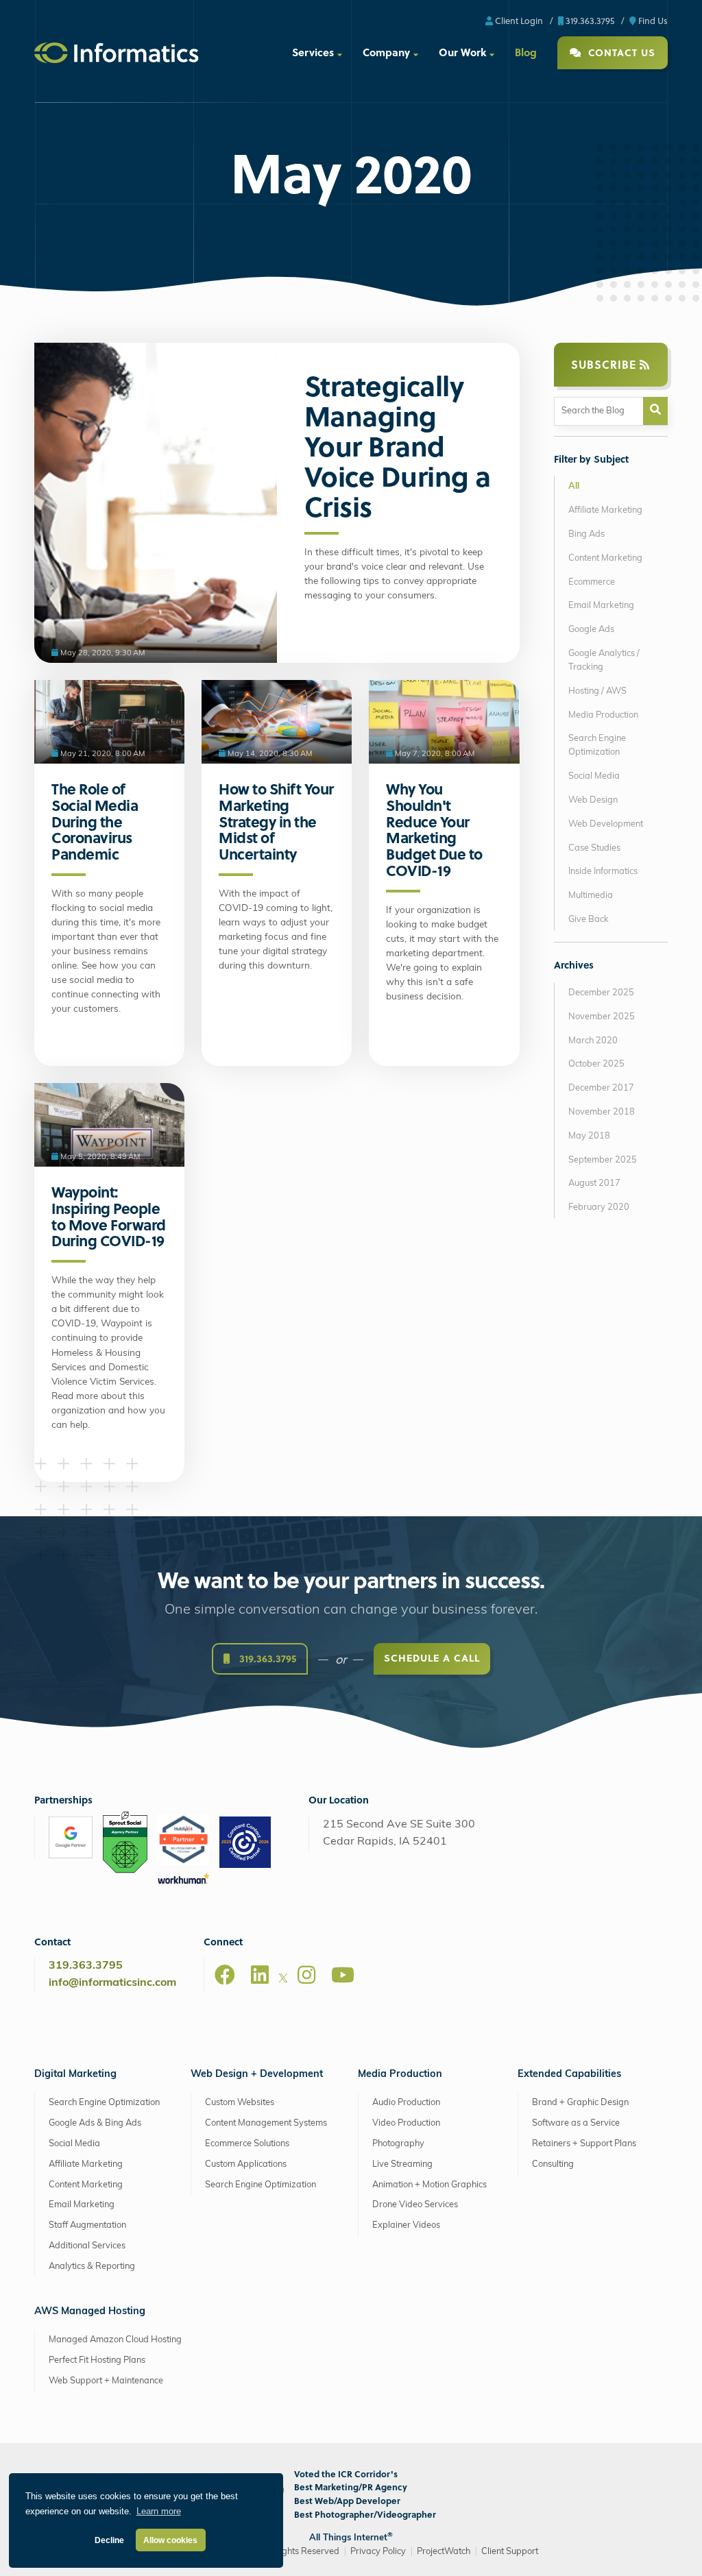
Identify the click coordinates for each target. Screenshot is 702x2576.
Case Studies (594, 848)
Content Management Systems (266, 2123)
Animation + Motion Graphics (429, 2185)
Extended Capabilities (569, 2075)
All (574, 486)
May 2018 (589, 1136)
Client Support (510, 2552)
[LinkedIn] (260, 1975)
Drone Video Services (415, 2205)
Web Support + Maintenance (106, 2381)
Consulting (553, 2164)
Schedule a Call (432, 1658)
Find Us (652, 20)
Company (386, 52)
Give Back (589, 920)
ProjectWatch (444, 2552)
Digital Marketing (75, 2075)
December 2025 (601, 993)
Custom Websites (240, 2103)
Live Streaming (402, 2164)
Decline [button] (109, 2540)
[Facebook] (225, 1975)
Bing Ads (586, 534)
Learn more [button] (159, 2511)
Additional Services (87, 2246)
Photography (398, 2144)
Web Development (606, 824)
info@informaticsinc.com (112, 1983)
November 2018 (602, 1112)
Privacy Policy (378, 2552)
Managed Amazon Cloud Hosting (115, 2340)
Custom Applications (246, 2164)
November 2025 (602, 1017)
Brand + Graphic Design (580, 2103)
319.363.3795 (589, 20)
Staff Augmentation (87, 2225)
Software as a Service (576, 2123)
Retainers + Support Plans (584, 2144)
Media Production (603, 715)
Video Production (406, 2123)
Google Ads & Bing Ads (95, 2123)
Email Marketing (601, 606)
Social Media (594, 776)
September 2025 (603, 1160)
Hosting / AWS (597, 691)
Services (313, 52)
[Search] (655, 411)
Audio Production (406, 2103)
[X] (283, 1980)
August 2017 (594, 1183)
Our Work (462, 52)
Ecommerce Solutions (247, 2144)
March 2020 (593, 1041)
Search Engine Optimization (597, 745)
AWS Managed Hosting (90, 2312)
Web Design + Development (257, 2075)
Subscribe (605, 364)
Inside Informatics (603, 872)
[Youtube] (343, 1975)
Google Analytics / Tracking (604, 660)
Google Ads (591, 630)
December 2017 (601, 1088)
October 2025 (596, 1064)
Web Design (593, 800)
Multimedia (591, 896)
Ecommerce (592, 582)
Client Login (518, 20)
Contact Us (620, 52)
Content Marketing (605, 558)
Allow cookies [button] (170, 2540)
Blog (526, 52)
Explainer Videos (406, 2225)
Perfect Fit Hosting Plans (97, 2360)
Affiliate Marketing (605, 510)
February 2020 (599, 1207)
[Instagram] (306, 1975)
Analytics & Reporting (92, 2267)
